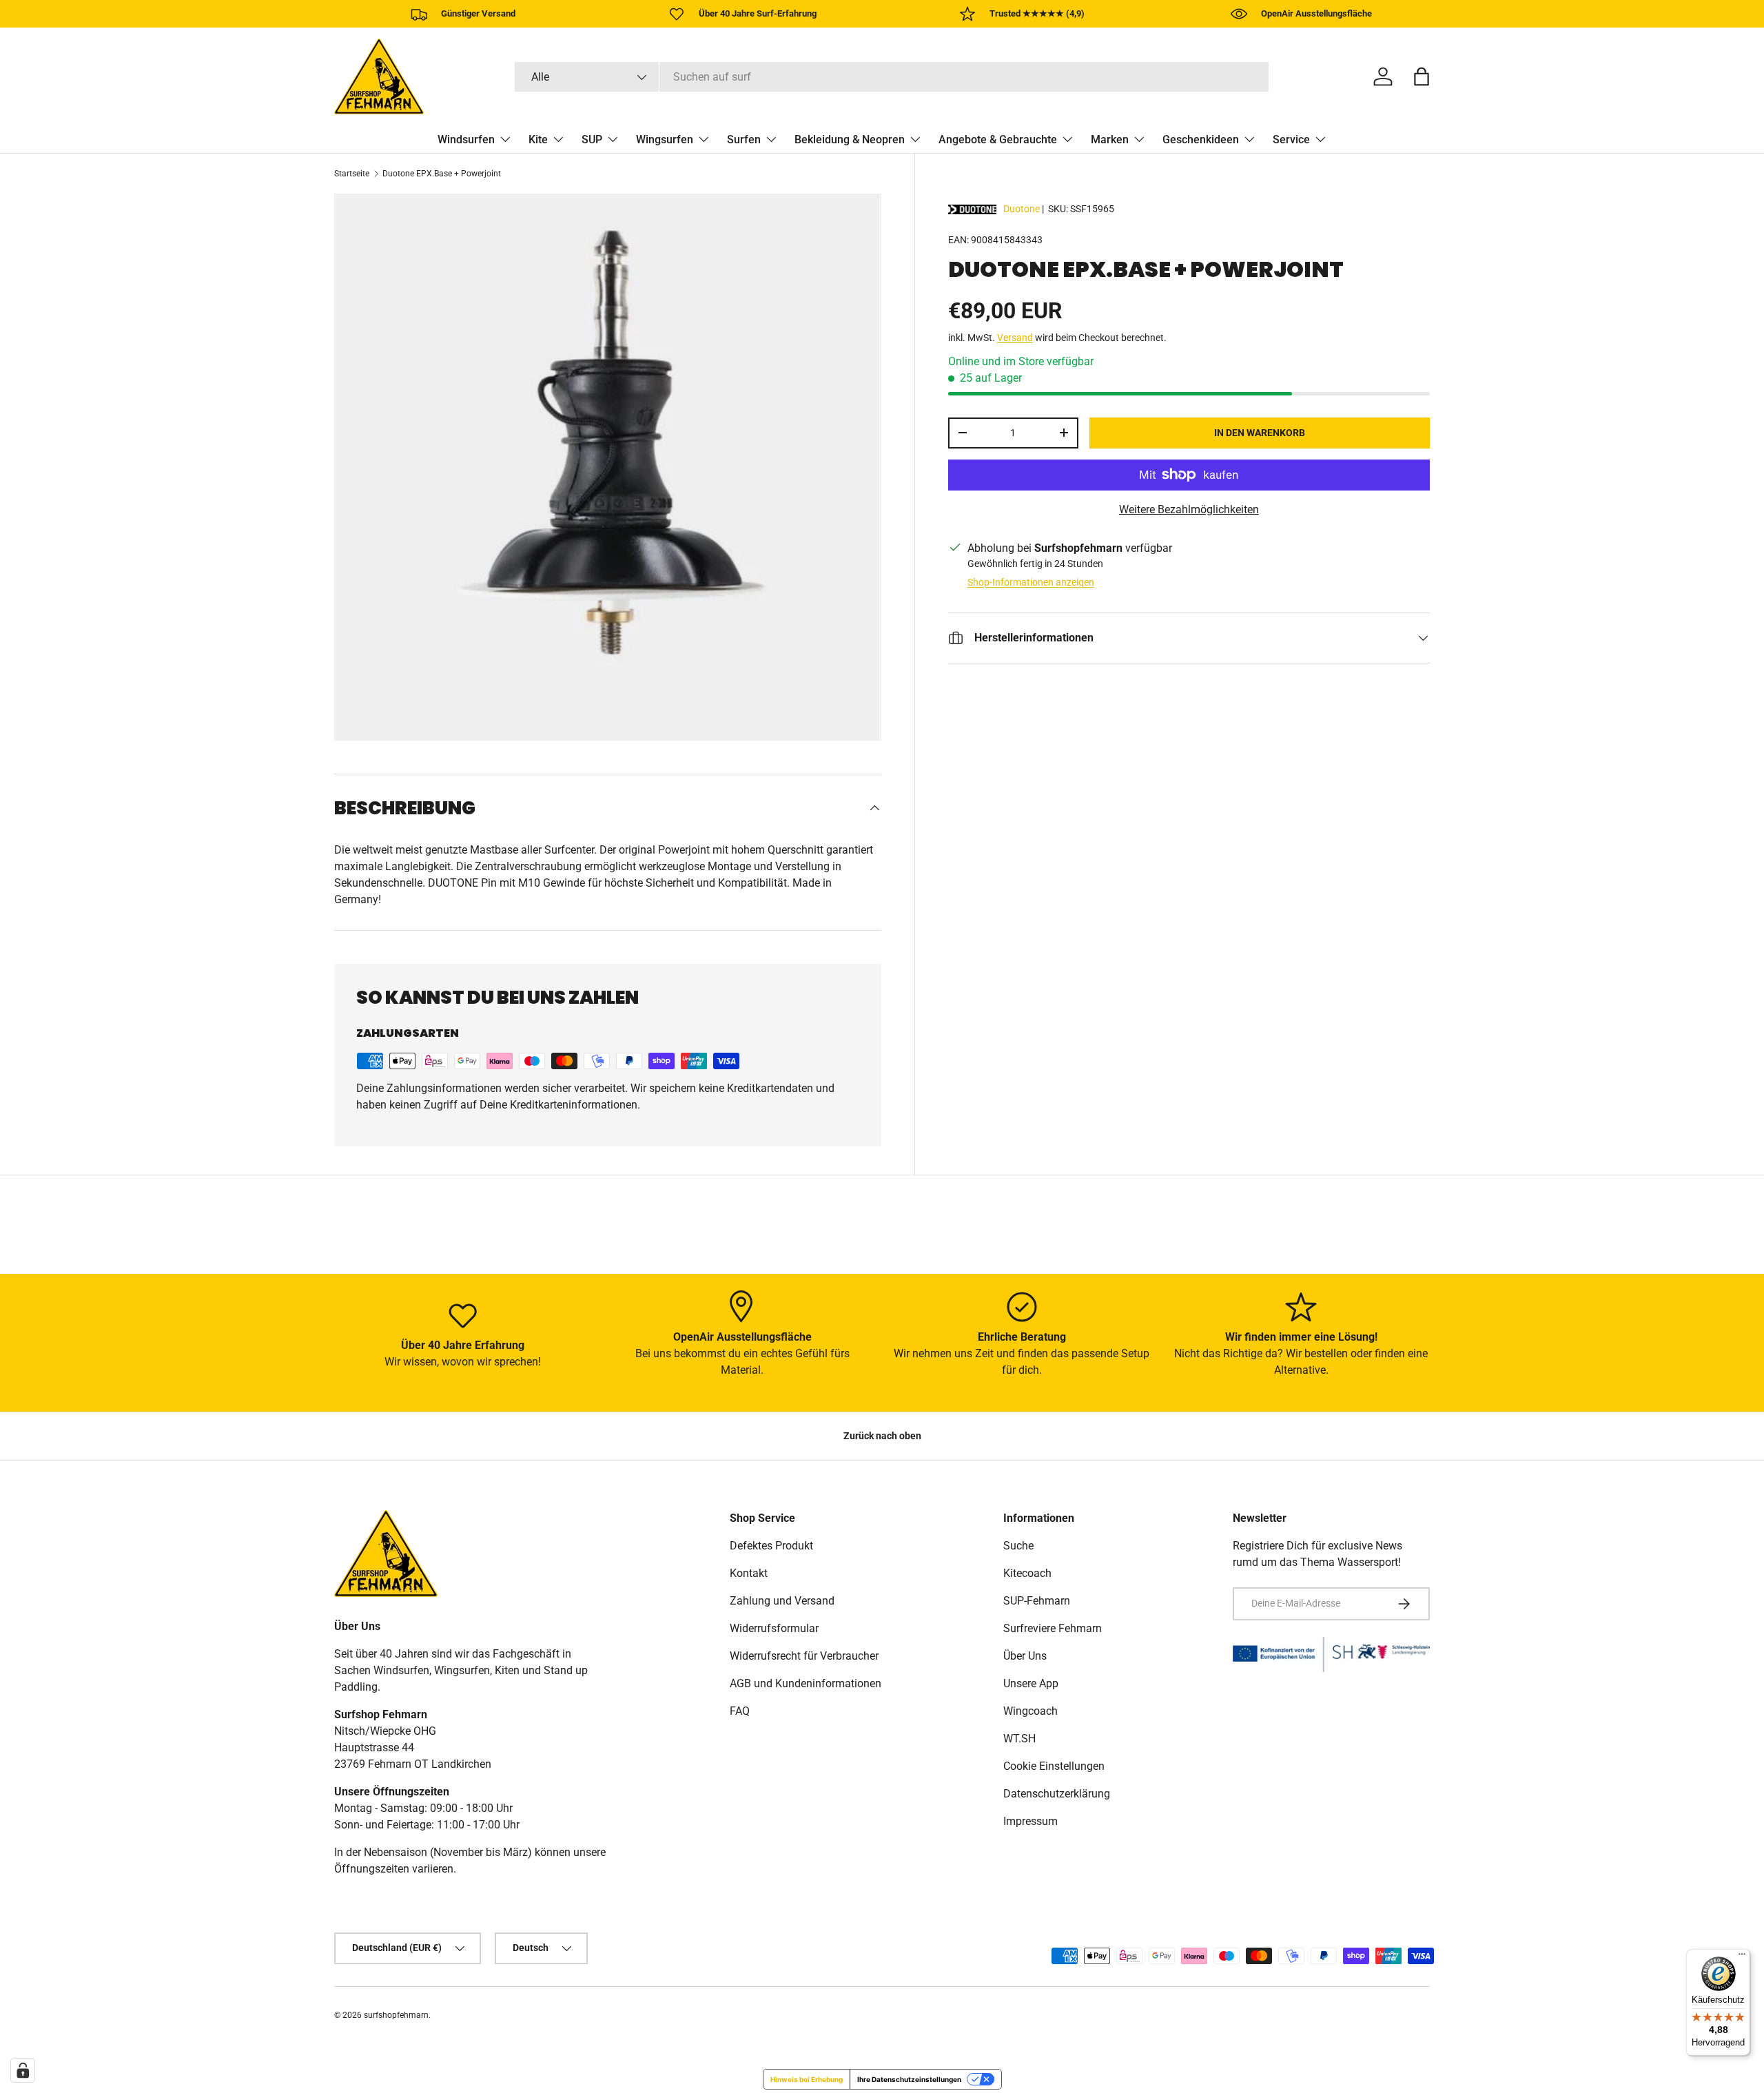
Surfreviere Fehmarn (1053, 1628)
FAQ (740, 1711)
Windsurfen (466, 140)
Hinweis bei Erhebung (807, 2079)
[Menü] (1742, 1957)
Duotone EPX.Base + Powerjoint (442, 174)
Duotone (1022, 209)
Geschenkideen (1201, 140)
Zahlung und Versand (782, 1601)
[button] (1422, 76)
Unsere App (1031, 1683)
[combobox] (892, 77)
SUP (592, 140)
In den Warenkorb (1260, 433)
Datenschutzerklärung (1057, 1794)
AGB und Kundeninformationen (806, 1683)
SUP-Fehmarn (1037, 1601)
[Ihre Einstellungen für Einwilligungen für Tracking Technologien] (23, 2070)
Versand (1015, 338)
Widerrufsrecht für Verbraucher (804, 1656)
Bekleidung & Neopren (850, 140)
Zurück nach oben (882, 1436)
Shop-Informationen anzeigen (1031, 582)
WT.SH (1019, 1739)
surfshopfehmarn (396, 2015)
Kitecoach (1027, 1573)
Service (1291, 140)
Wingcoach (1030, 1711)
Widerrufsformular (774, 1628)
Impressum (1030, 1821)
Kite (538, 140)
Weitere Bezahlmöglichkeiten (1189, 509)
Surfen (744, 140)
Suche (1018, 1546)
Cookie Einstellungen (1054, 1766)
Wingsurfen (665, 140)
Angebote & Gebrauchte (998, 140)
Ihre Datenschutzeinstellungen (909, 2079)
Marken (1110, 140)
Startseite (352, 174)
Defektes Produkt (771, 1546)
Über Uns (1025, 1656)
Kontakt (749, 1573)
